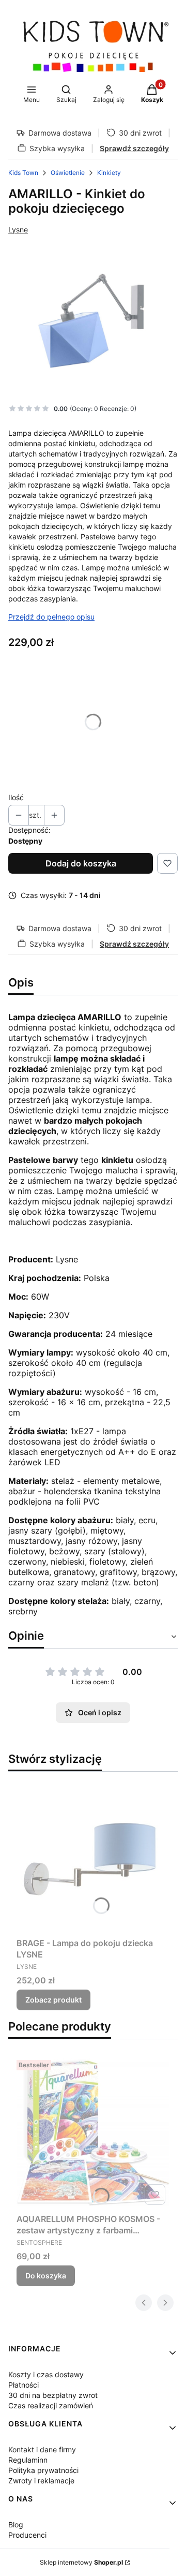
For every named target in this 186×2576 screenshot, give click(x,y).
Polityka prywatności (43, 2470)
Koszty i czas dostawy (46, 2374)
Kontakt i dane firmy (42, 2449)
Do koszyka (46, 2276)
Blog (16, 2525)
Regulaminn (28, 2460)
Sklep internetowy (81, 2562)
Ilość (16, 797)
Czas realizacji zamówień (51, 2405)
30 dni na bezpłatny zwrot (53, 2395)
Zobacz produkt (53, 2000)
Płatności (24, 2385)
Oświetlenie (68, 173)
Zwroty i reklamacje (41, 2481)
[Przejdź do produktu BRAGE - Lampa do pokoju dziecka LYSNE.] (93, 1857)
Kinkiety (109, 173)
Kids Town (23, 173)
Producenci (27, 2535)
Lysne (18, 230)
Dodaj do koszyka (81, 863)
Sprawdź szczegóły (134, 148)
